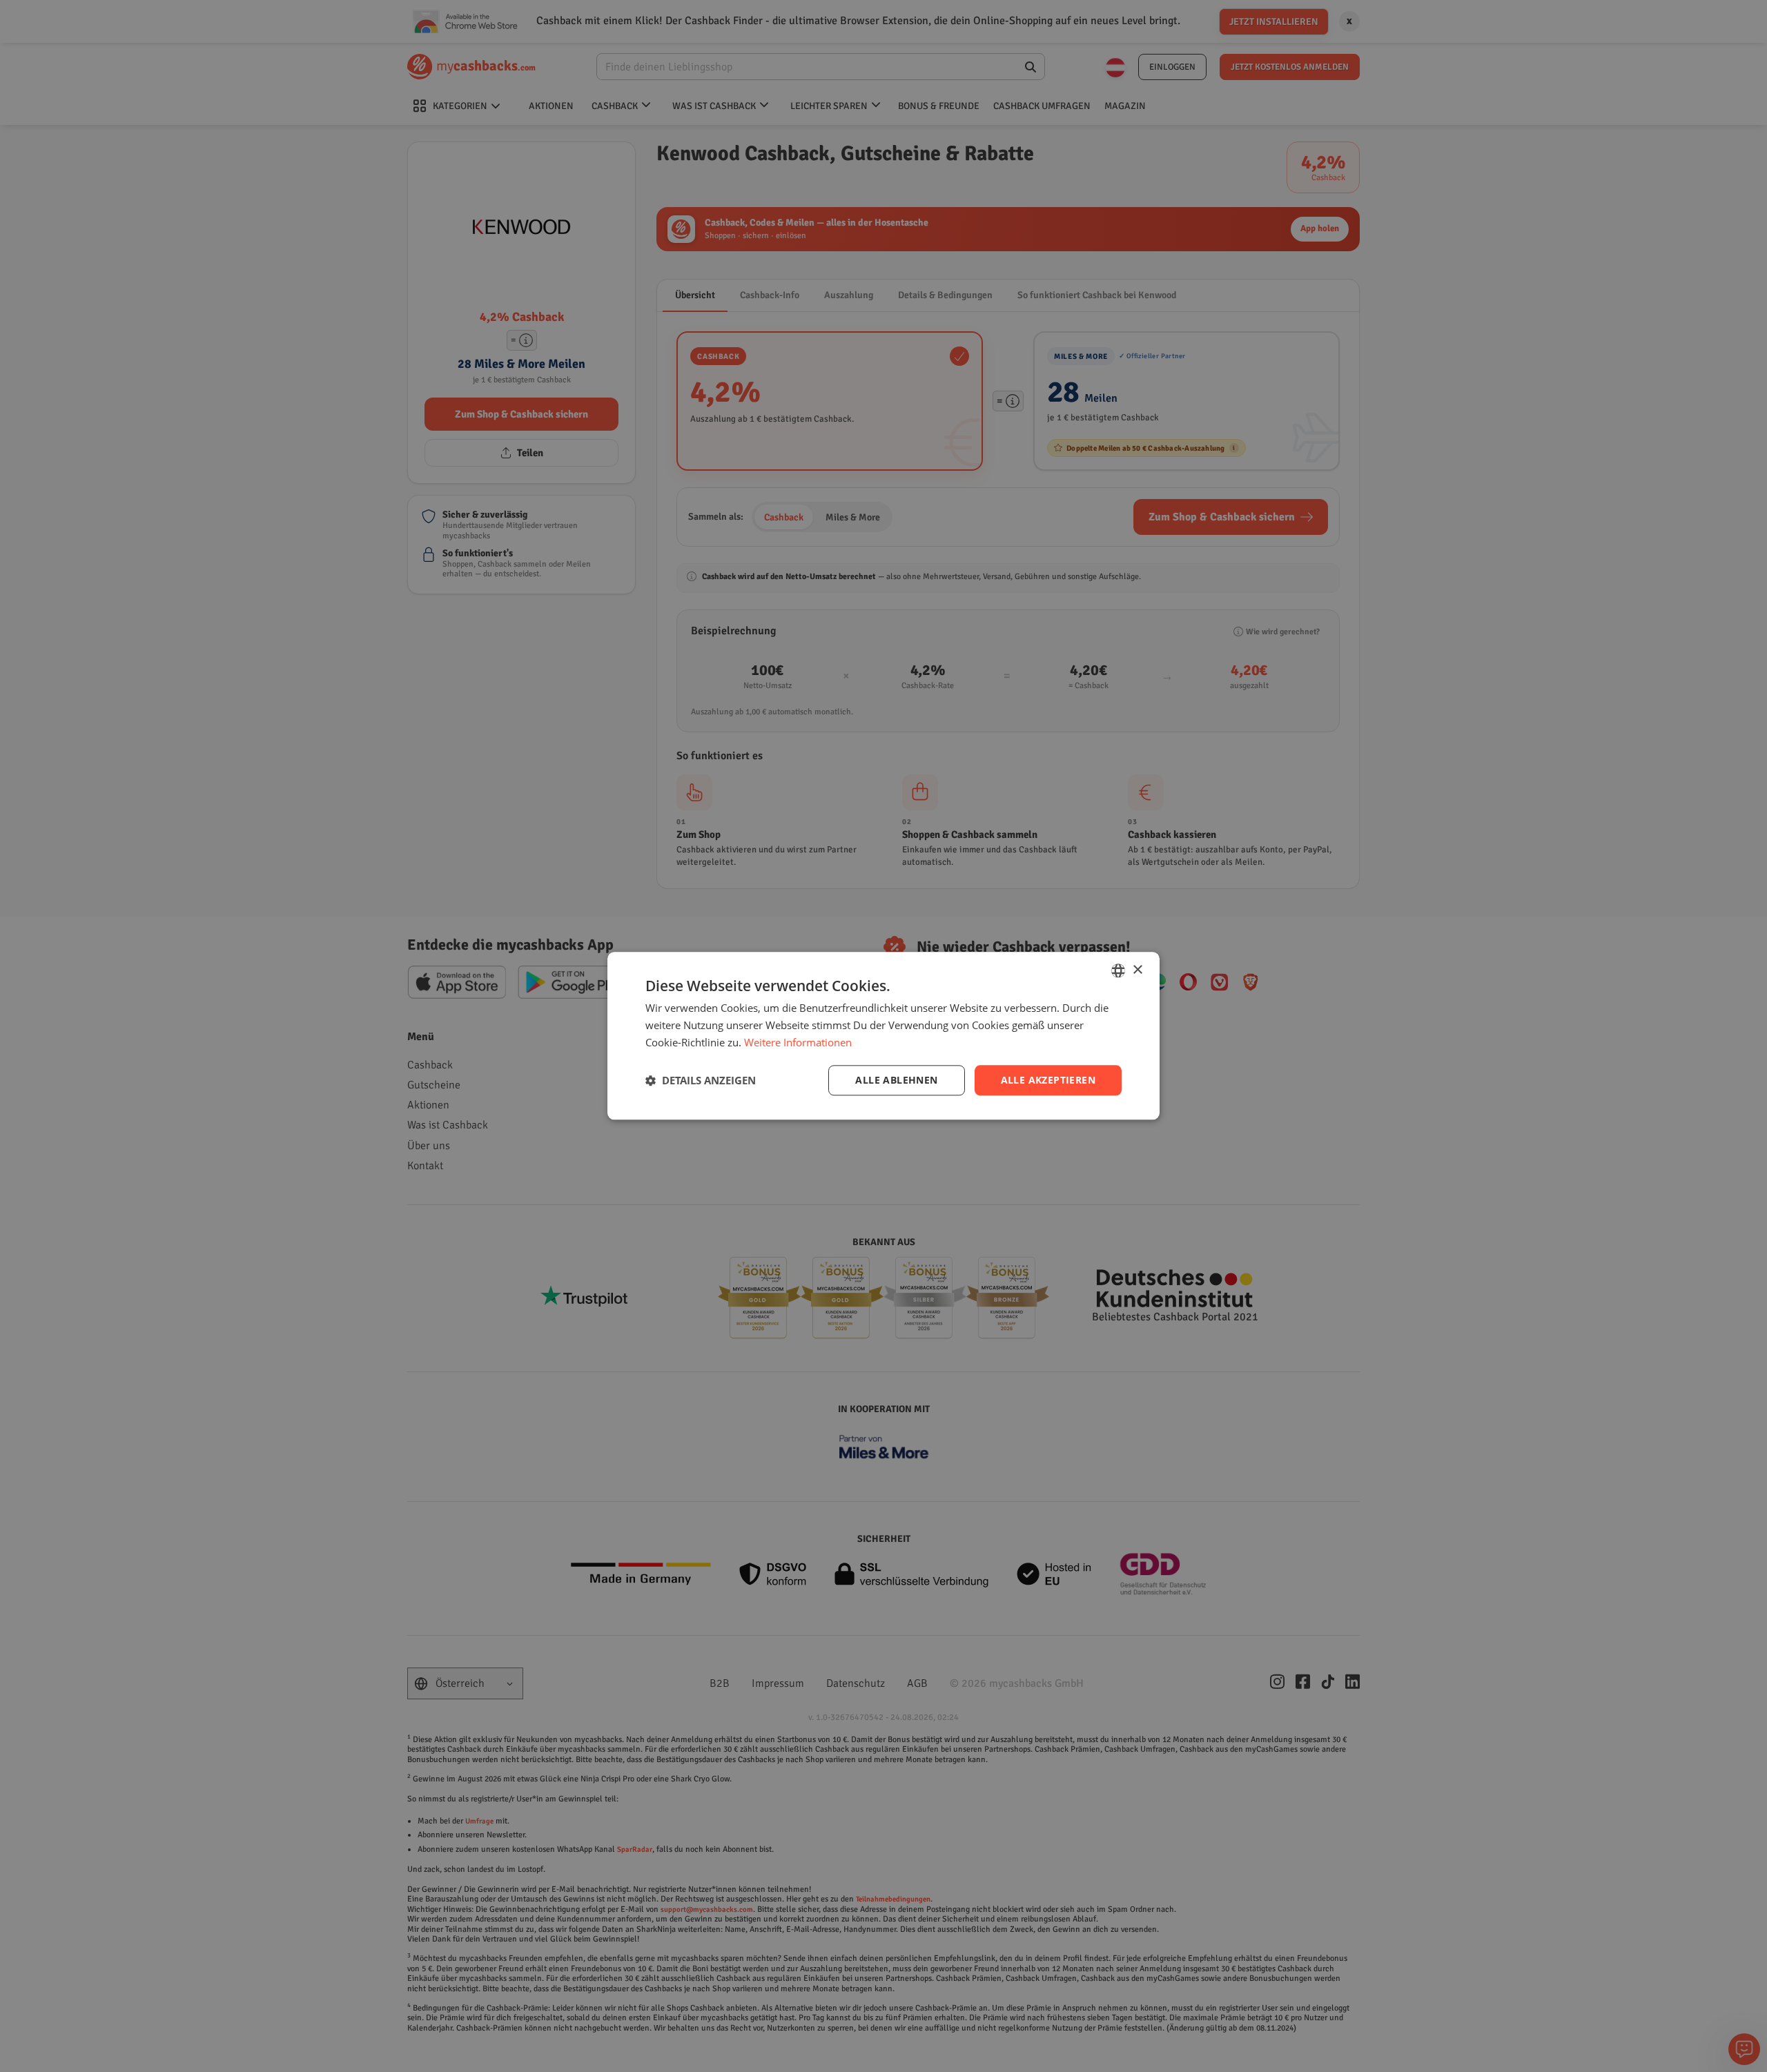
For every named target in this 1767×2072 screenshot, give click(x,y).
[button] (701, 1080)
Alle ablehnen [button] (896, 1080)
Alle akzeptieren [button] (1048, 1080)
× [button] (1137, 970)
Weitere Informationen (798, 1042)
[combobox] (1118, 970)
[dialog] (883, 1036)
